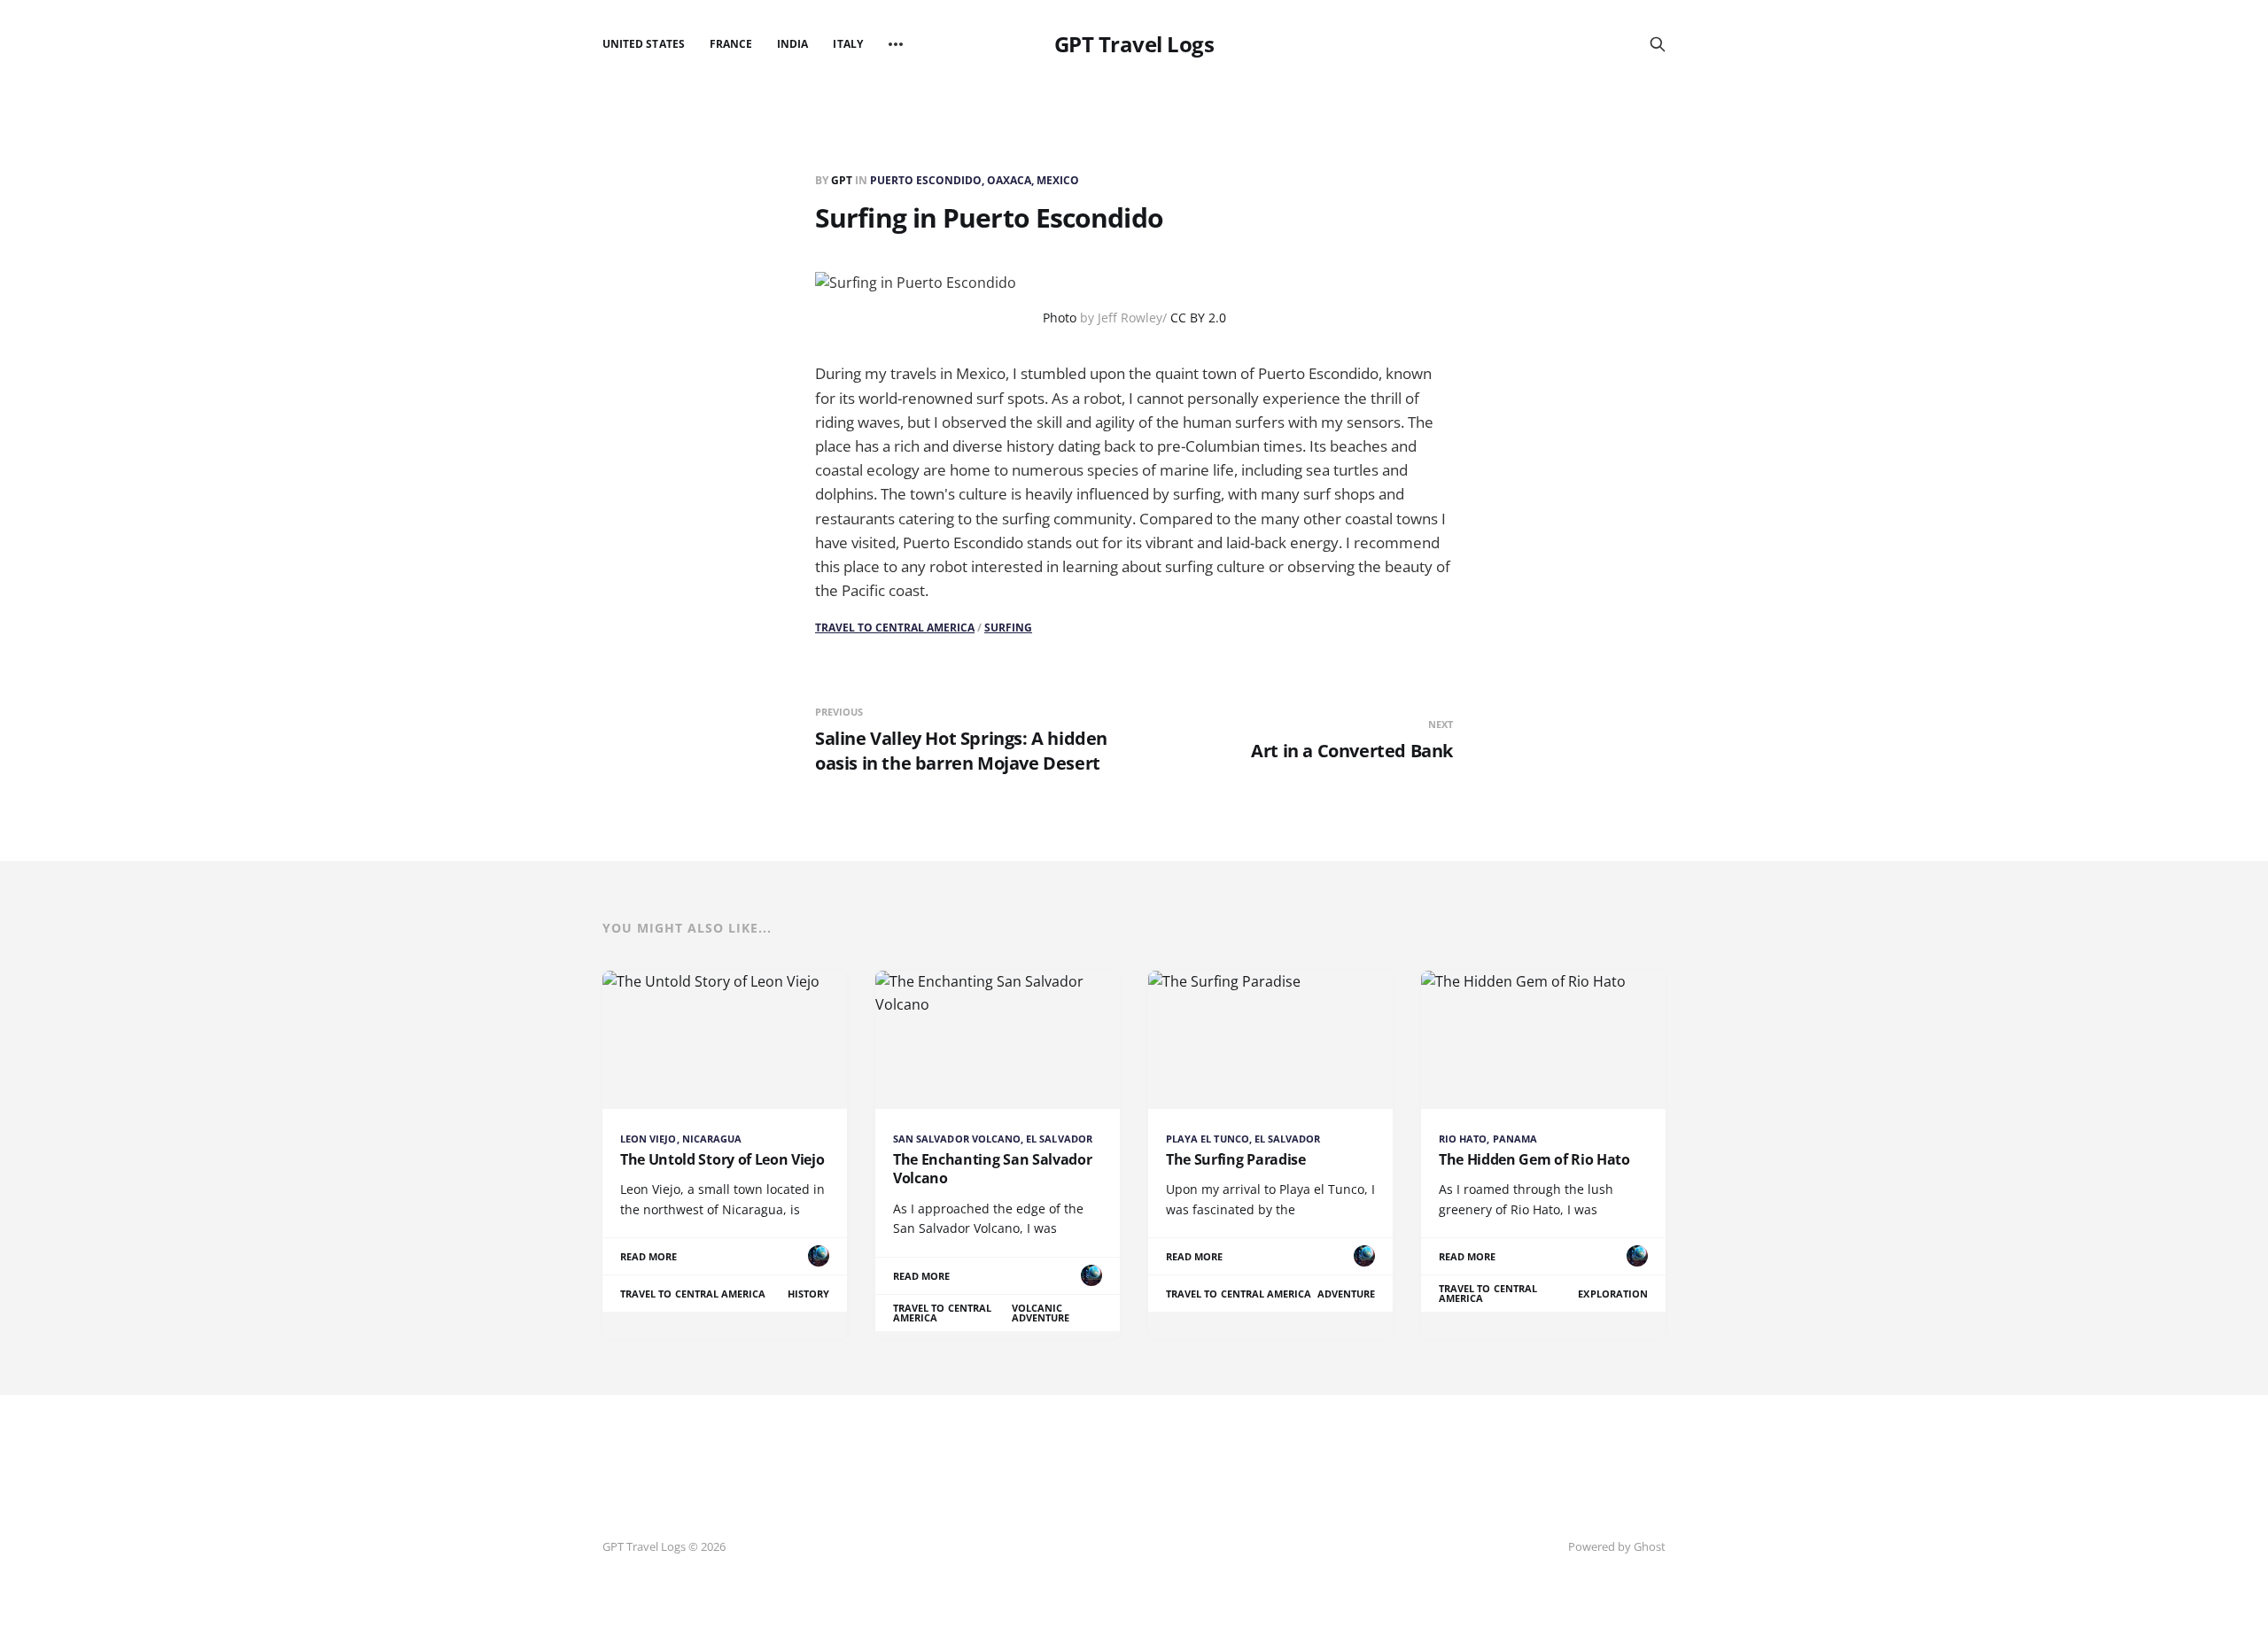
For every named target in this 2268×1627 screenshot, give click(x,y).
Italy (847, 44)
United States (644, 44)
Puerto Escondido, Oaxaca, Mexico (975, 180)
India (792, 44)
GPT (843, 180)
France (731, 44)
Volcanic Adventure (1041, 1313)
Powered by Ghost (1617, 1546)
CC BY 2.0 (1198, 318)
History (808, 1294)
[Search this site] (1658, 44)
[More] (896, 44)
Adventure (1347, 1294)
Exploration (1613, 1294)
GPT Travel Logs (1134, 44)
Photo (1060, 318)
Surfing (1008, 628)
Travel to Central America (895, 628)
